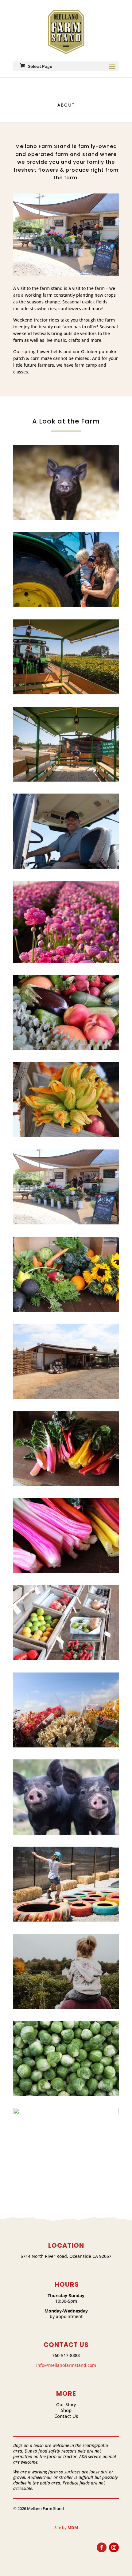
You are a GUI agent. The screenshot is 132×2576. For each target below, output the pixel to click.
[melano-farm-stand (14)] (66, 1397)
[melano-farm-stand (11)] (66, 1659)
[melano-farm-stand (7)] (66, 2007)
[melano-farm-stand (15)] (66, 1310)
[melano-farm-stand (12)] (66, 1572)
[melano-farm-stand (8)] (66, 1920)
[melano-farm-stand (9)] (66, 1833)
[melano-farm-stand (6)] (66, 2095)
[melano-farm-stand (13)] (66, 1484)
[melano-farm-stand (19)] (66, 962)
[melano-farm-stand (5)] (66, 2113)
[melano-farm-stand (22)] (66, 693)
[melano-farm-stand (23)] (66, 606)
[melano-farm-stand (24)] (66, 519)
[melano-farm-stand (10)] (66, 1746)
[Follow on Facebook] (102, 2547)
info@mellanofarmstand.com (66, 2365)
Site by (66, 2527)
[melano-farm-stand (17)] (66, 1136)
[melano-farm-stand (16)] (66, 1223)
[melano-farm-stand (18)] (66, 1049)
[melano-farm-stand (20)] (66, 867)
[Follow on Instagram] (114, 2547)
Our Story (66, 2404)
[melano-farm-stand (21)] (66, 780)
